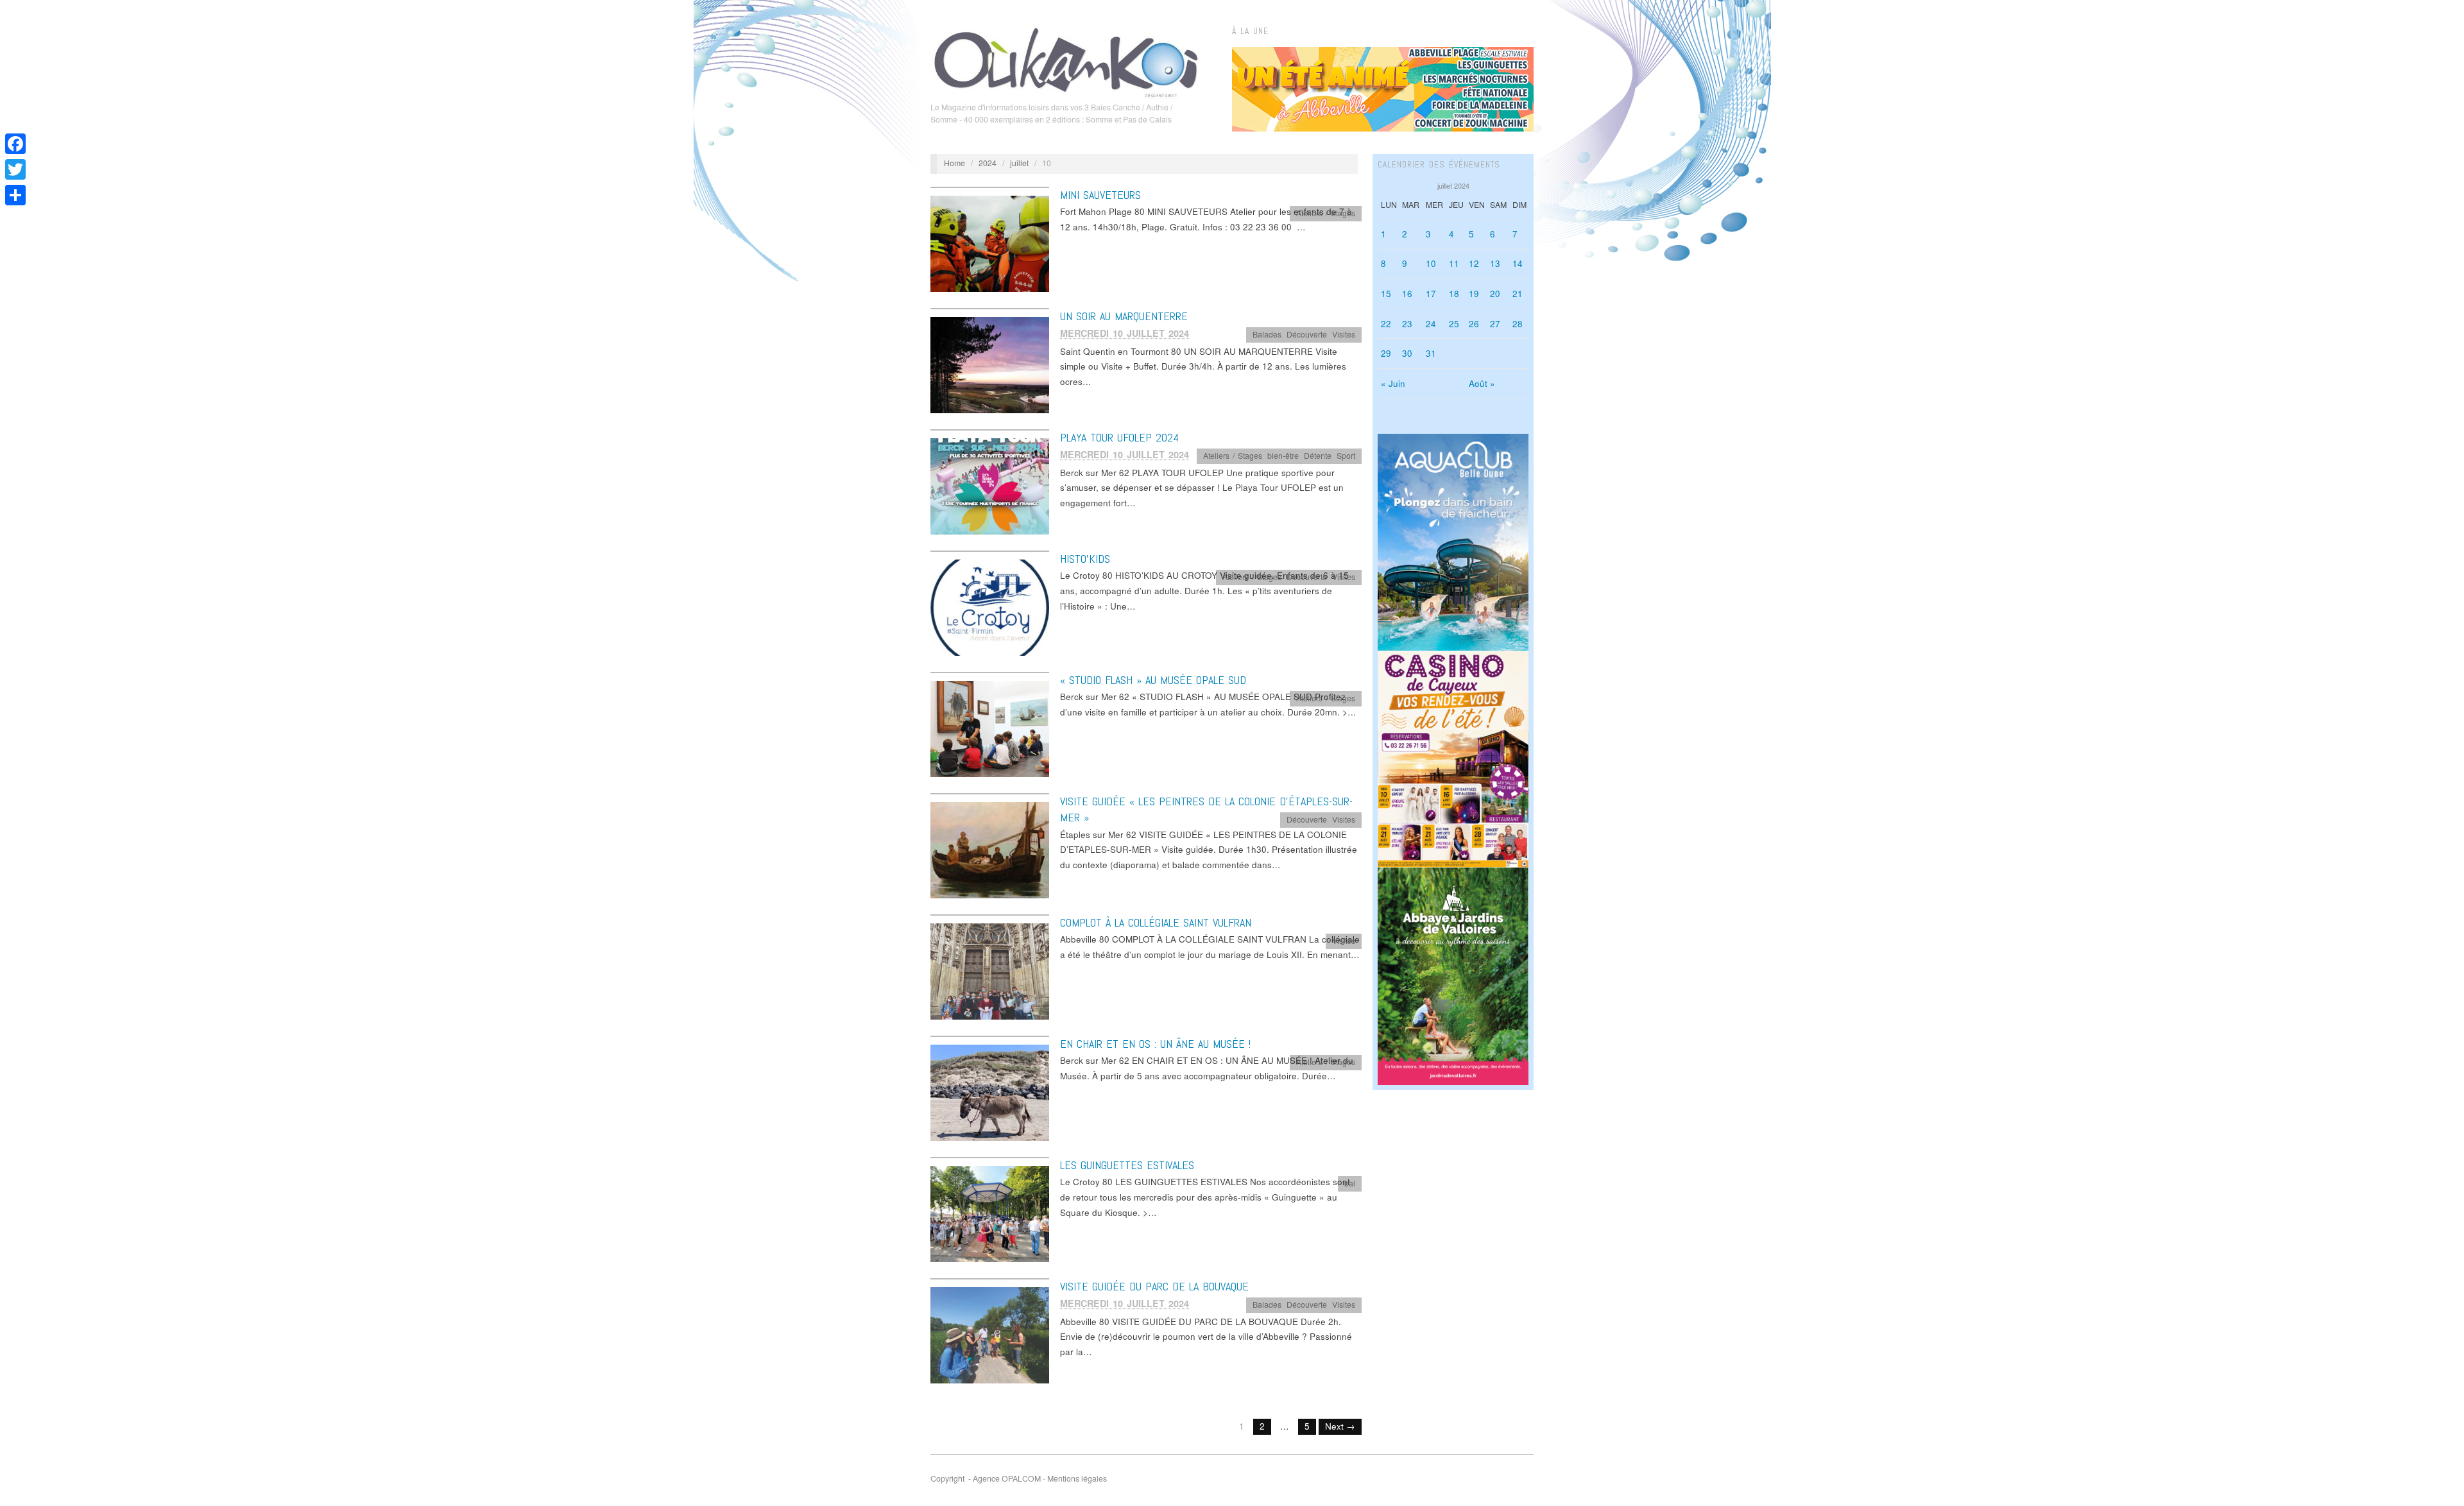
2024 (988, 163)
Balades (1267, 334)
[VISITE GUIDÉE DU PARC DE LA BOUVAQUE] (990, 1334)
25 (1454, 324)
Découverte (1307, 334)
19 (1474, 294)
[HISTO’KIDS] (990, 607)
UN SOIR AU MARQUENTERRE (1124, 316)
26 (1474, 324)
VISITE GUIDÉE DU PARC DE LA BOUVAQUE (1154, 1286)
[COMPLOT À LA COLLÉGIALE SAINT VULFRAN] (990, 971)
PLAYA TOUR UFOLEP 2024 (1119, 437)
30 (1407, 353)
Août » (1482, 383)
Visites (1344, 334)
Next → (1340, 1426)
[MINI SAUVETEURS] (990, 243)
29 (1386, 353)
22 (1386, 324)
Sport (1346, 456)
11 (1454, 263)
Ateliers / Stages (1326, 213)
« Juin (1393, 383)
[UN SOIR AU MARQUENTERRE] (990, 364)
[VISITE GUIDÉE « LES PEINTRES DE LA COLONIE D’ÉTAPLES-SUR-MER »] (990, 849)
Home (954, 163)
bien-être (1283, 456)
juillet (1019, 163)
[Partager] (15, 195)
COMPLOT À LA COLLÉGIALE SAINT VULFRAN (1156, 922)
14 (1518, 263)
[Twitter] (15, 169)
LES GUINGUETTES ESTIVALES (1127, 1165)
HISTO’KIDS (1085, 559)
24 (1431, 324)
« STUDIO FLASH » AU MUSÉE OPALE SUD (1153, 680)
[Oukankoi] (1066, 60)
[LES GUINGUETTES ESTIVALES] (990, 1213)
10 (1431, 263)
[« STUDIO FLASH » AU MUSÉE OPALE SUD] (990, 728)
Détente (1318, 456)
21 (1518, 294)
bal (1350, 1183)
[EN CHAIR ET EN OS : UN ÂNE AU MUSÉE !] (990, 1092)
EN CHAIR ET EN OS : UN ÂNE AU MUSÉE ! (1155, 1044)
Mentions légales (1077, 1478)
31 (1431, 353)
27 (1495, 324)
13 (1495, 263)
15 (1386, 294)
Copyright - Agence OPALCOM (986, 1478)
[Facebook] (15, 144)
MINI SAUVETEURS (1100, 195)
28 (1518, 324)
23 (1407, 324)
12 (1474, 263)
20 (1495, 294)
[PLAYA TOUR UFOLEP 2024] (990, 485)
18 (1454, 294)
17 (1431, 294)
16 (1407, 294)
